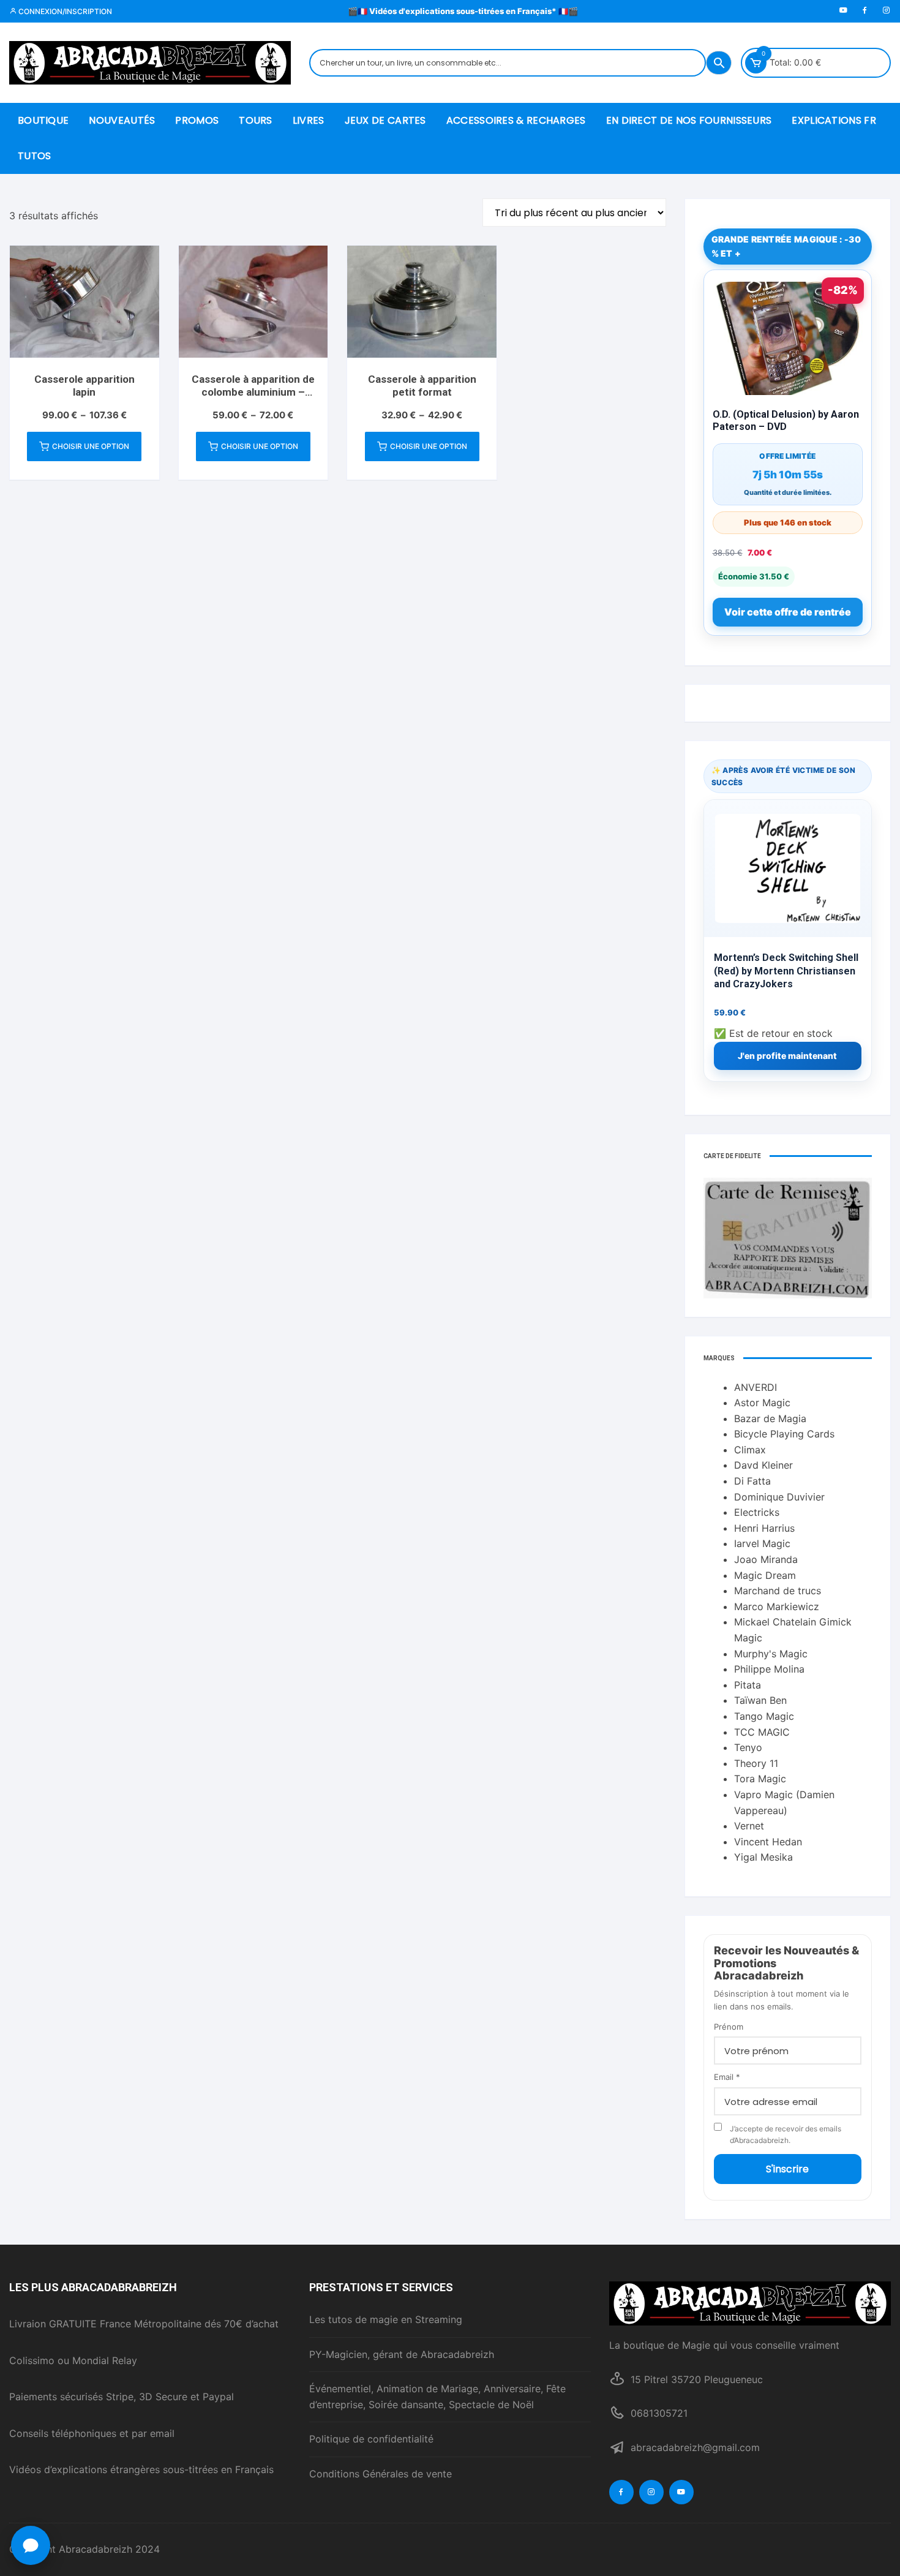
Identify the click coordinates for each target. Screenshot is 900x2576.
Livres (309, 120)
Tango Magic (764, 1716)
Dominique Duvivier (779, 1497)
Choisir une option (91, 446)
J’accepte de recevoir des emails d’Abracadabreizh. (786, 2134)
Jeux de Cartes (385, 120)
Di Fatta (752, 1481)
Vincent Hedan (768, 1842)
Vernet (749, 1826)
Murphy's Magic (771, 1654)
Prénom (729, 2027)
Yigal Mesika (763, 1857)
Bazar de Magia (770, 1418)
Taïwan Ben (760, 1700)
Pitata (748, 1685)
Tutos (35, 156)
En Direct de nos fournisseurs (689, 120)
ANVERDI (756, 1387)
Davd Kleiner (763, 1465)
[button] (31, 2545)
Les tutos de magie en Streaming (386, 2319)
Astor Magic (762, 1403)
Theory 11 (756, 1763)
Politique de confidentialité (371, 2439)
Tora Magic (760, 1779)
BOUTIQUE (43, 120)
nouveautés (122, 120)
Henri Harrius (764, 1528)
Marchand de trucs (778, 1591)
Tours (256, 120)
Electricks (757, 1512)
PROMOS (197, 120)
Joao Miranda (766, 1559)
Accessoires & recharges (516, 120)
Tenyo (748, 1747)
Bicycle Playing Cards (784, 1434)
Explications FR (834, 120)
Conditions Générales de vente (381, 2474)
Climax (750, 1450)
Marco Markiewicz (777, 1606)
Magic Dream (765, 1575)
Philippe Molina (769, 1669)
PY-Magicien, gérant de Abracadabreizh (402, 2354)
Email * (727, 2077)
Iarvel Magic (762, 1543)
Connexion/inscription (64, 11)
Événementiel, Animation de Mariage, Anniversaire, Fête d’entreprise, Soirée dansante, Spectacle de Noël (437, 2397)
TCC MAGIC (762, 1732)
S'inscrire (787, 2169)
